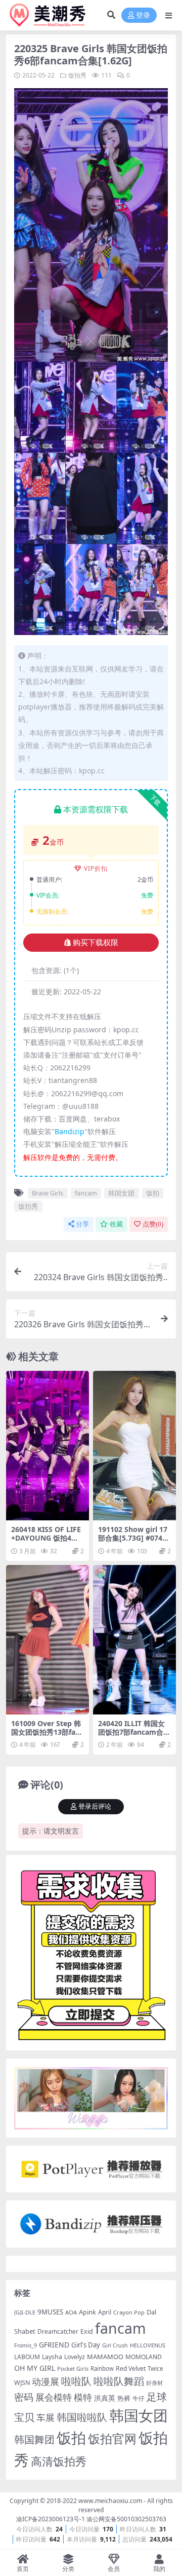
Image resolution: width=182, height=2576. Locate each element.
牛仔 (139, 2398)
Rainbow (102, 2368)
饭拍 (153, 1193)
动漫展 (45, 2381)
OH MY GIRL (35, 2368)
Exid (87, 2331)
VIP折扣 (96, 868)
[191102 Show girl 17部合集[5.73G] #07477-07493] (134, 1446)
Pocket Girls (73, 2368)
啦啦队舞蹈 (119, 2381)
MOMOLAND (144, 2357)
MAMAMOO (105, 2357)
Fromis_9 (26, 2345)
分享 (82, 1224)
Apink (87, 2312)
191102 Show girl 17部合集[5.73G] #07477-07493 (134, 1538)
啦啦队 (76, 2381)
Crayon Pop (129, 2312)
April (105, 2312)
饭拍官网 (112, 2439)
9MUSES (50, 2312)
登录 (143, 15)
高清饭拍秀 (59, 2461)
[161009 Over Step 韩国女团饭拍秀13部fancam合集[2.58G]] (48, 1640)
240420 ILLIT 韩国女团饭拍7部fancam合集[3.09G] (134, 1732)
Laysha (52, 2357)
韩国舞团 (34, 2439)
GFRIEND (54, 2345)
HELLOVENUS (148, 2345)
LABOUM (27, 2357)
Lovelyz (75, 2357)
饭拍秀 (77, 75)
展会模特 (54, 2397)
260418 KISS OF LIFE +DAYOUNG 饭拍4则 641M (46, 1538)
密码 (24, 2397)
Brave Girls (48, 1193)
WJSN (22, 2383)
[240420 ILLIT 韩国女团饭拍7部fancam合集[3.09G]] (134, 1640)
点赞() (153, 1224)
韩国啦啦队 (82, 2417)
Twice (155, 2368)
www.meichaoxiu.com (110, 2501)
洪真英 (105, 2398)
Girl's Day (86, 2345)
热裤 (124, 2398)
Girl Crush (115, 2345)
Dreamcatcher (58, 2331)
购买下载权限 (96, 943)
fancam (86, 1193)
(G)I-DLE (25, 2312)
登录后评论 (95, 1806)
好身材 (154, 2383)
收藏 (116, 1224)
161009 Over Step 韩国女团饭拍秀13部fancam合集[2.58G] (47, 1732)
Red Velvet (131, 2368)
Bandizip (70, 1131)
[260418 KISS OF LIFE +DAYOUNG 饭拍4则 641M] (48, 1446)
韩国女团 (121, 1193)
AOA (71, 2312)
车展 (45, 2417)
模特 (83, 2397)
